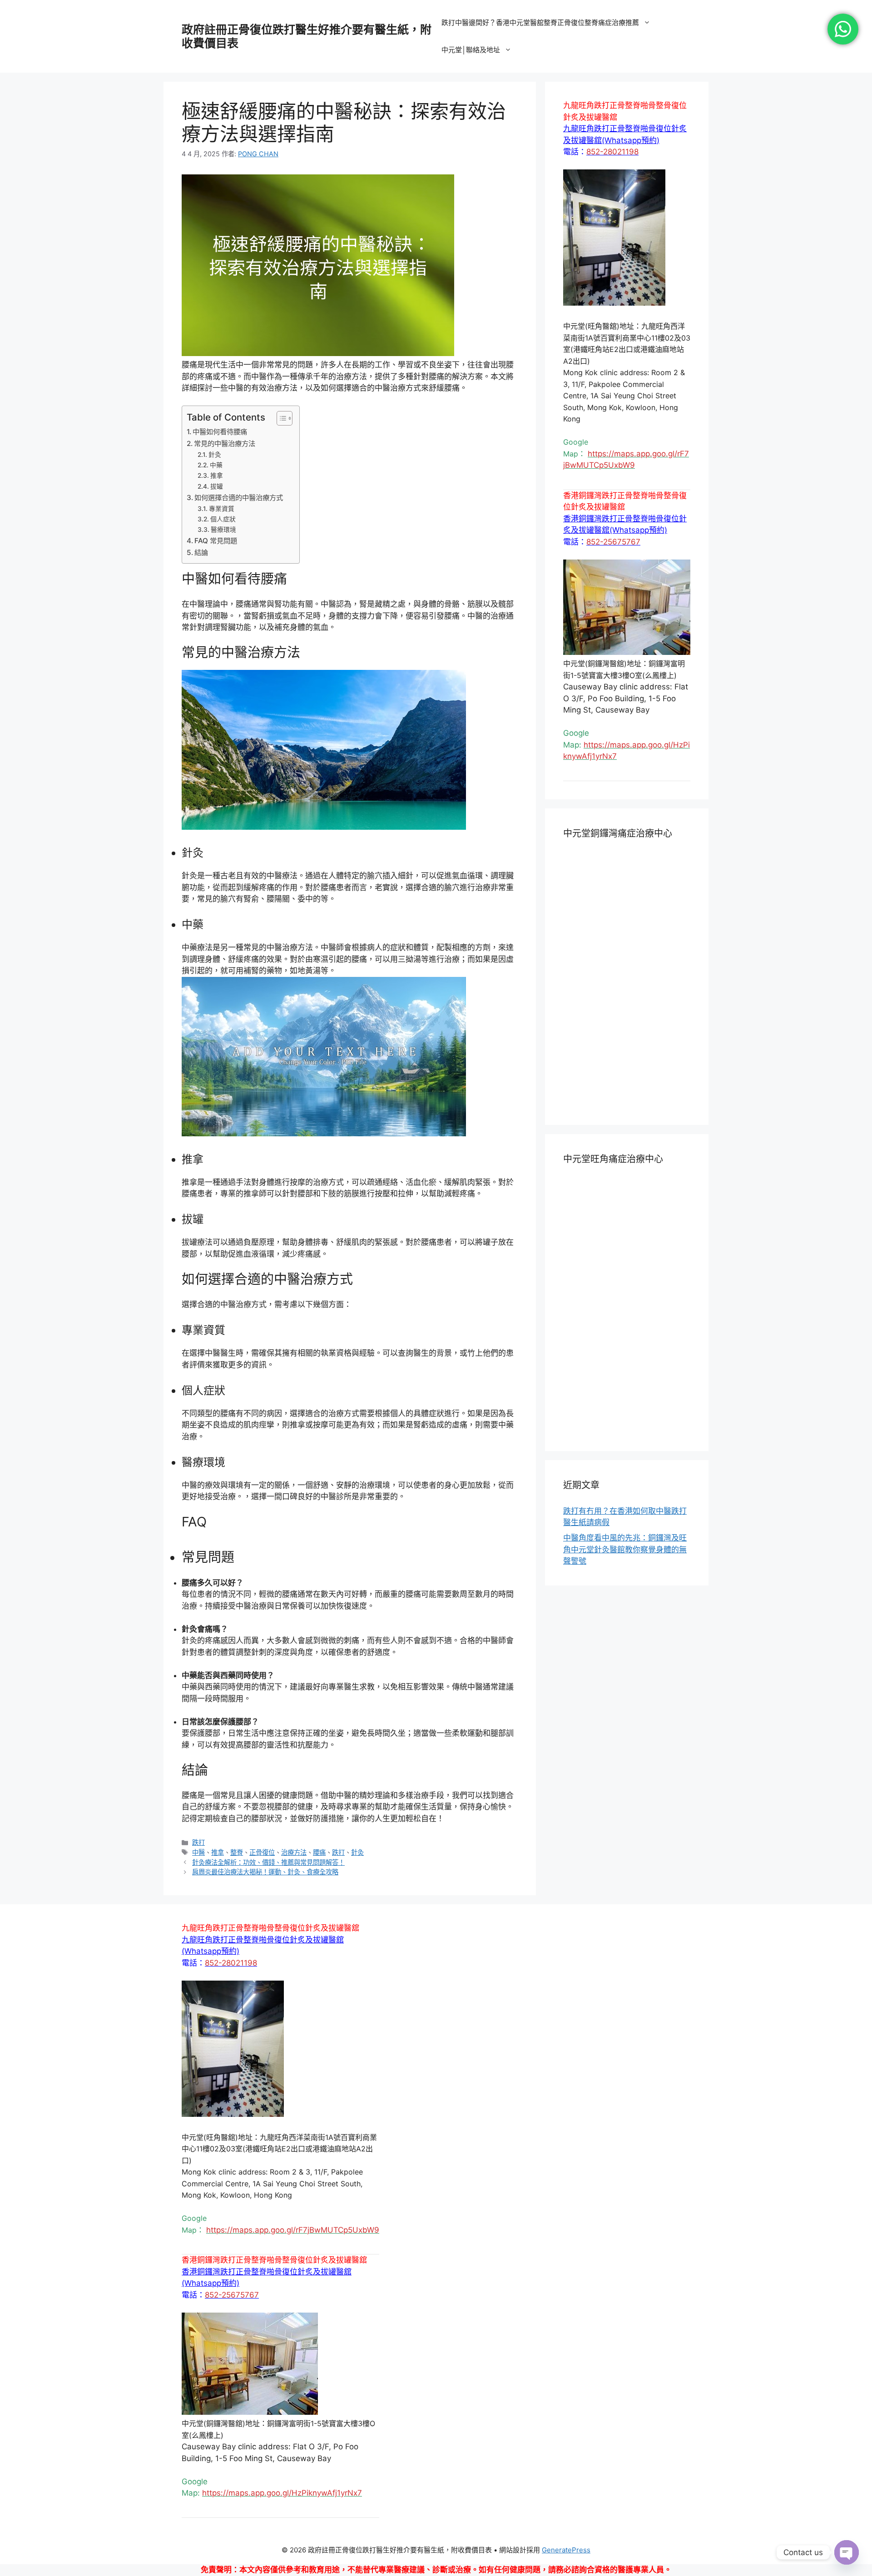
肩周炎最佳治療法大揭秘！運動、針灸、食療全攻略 (265, 1872)
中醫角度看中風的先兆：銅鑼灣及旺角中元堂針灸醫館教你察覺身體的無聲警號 (625, 1549)
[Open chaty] (847, 2552)
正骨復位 (262, 1852)
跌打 (198, 1842)
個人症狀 (223, 519)
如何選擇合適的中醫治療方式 (239, 498)
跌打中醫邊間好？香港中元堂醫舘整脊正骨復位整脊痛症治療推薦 (540, 22)
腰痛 (319, 1852)
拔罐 (217, 486)
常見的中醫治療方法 (225, 443)
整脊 (237, 1852)
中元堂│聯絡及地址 (471, 50)
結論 (201, 552)
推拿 (217, 476)
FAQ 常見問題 (216, 541)
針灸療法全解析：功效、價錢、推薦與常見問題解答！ (268, 1862)
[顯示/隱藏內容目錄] (280, 418)
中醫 (198, 1852)
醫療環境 (223, 530)
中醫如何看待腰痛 (220, 432)
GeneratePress (566, 2550)
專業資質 (222, 509)
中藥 (216, 465)
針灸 (215, 455)
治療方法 (294, 1852)
